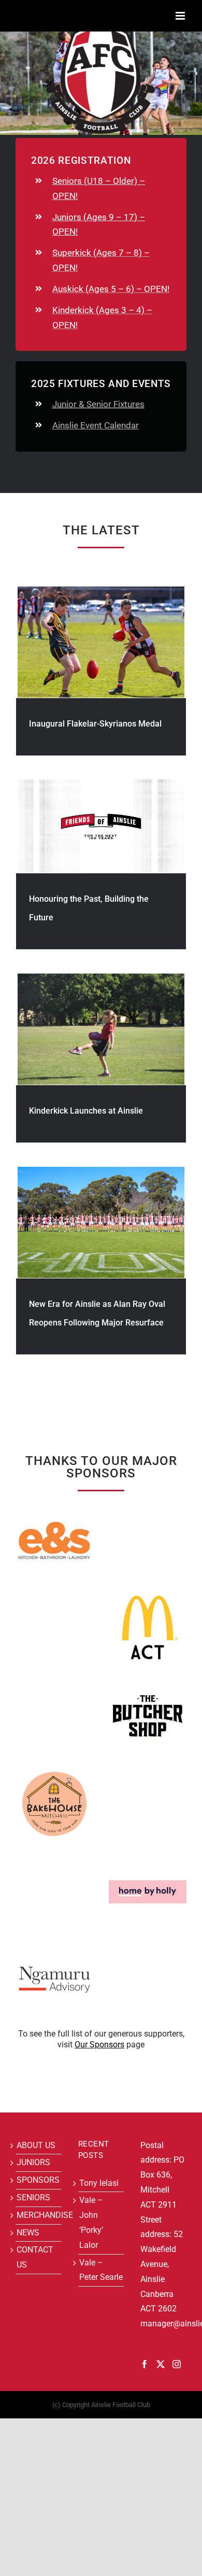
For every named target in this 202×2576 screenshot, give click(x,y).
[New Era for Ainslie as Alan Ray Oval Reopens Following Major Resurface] (101, 1222)
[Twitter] (161, 2364)
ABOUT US (36, 2145)
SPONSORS (38, 2180)
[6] (148, 1593)
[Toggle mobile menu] (181, 16)
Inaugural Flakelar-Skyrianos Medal (95, 724)
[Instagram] (177, 2364)
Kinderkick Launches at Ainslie (86, 1111)
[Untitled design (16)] (148, 1857)
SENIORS (33, 2197)
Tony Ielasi (99, 2183)
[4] (54, 1769)
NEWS (28, 2233)
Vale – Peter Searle (101, 2270)
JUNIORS (33, 2162)
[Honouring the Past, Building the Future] (101, 826)
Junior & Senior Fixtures (98, 404)
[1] (54, 1945)
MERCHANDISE (39, 2215)
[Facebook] (145, 2364)
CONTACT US (35, 2257)
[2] (54, 1506)
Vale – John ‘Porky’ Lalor (91, 2222)
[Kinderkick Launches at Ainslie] (101, 1029)
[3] (148, 1681)
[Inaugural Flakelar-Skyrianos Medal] (101, 642)
